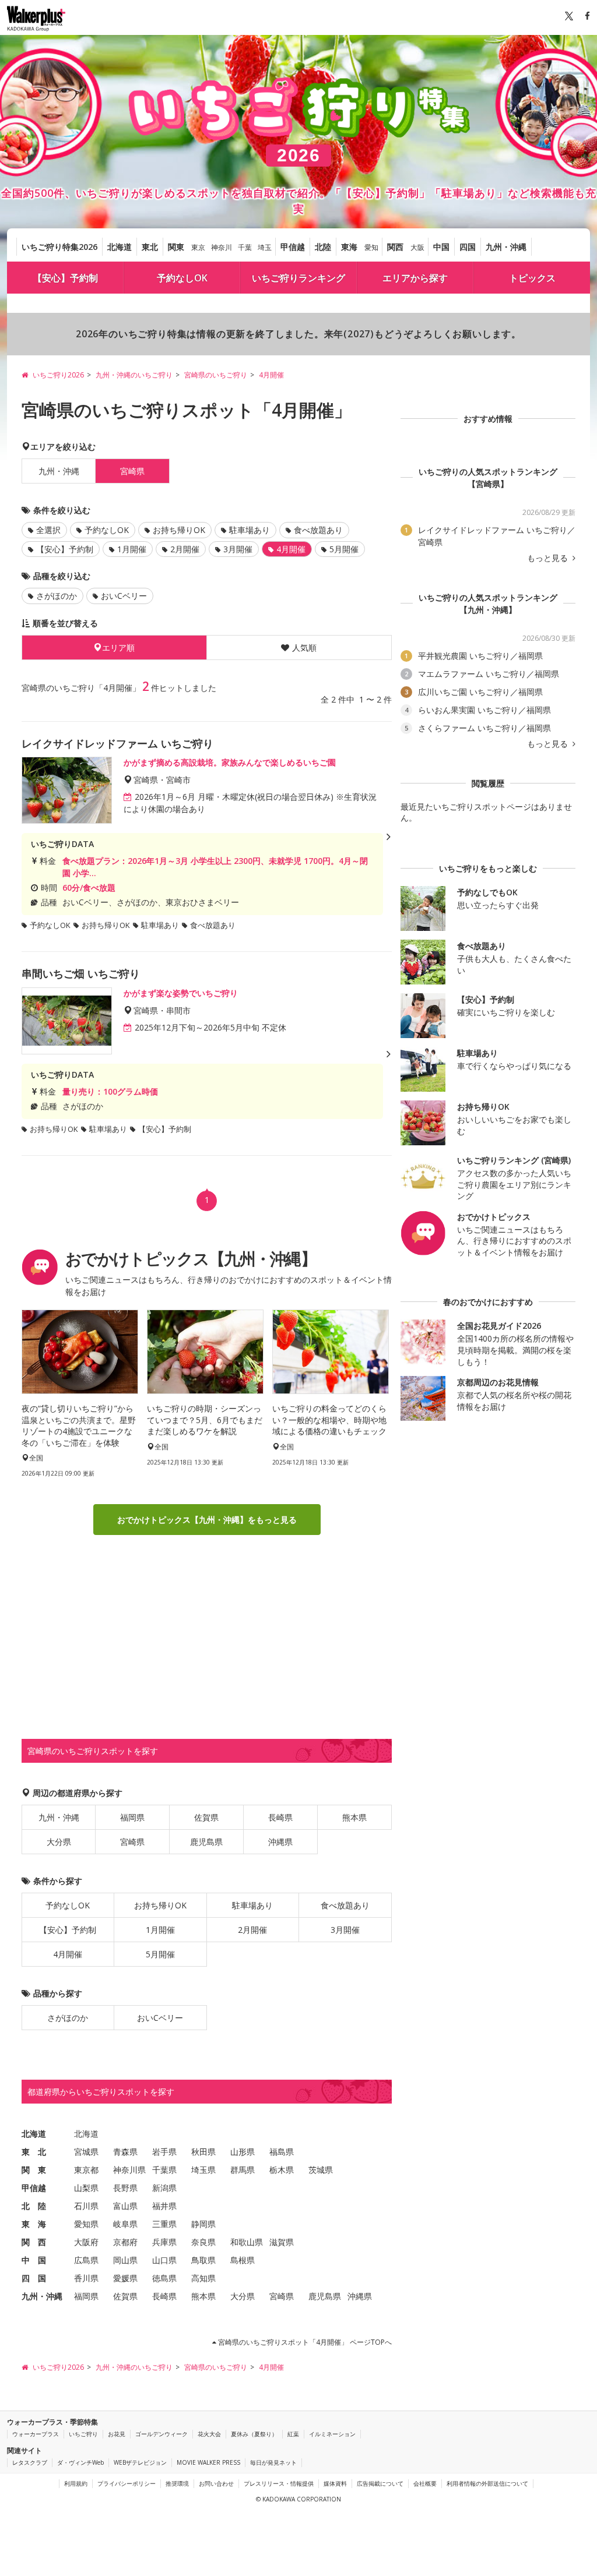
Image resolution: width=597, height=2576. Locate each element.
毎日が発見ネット (273, 2462)
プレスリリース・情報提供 (279, 2483)
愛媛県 (125, 2278)
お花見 (117, 2434)
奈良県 (203, 2242)
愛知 (371, 247)
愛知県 (86, 2224)
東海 (349, 247)
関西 (395, 247)
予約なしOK (182, 278)
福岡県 (132, 1817)
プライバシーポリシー (127, 2483)
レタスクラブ (30, 2462)
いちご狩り (83, 2434)
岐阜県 (125, 2224)
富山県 (125, 2206)
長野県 (125, 2188)
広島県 (86, 2260)
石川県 (86, 2206)
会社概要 (425, 2483)
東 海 (34, 2224)
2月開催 (185, 549)
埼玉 (265, 247)
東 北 (34, 2152)
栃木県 (282, 2170)
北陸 (323, 247)
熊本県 (354, 1817)
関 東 (34, 2170)
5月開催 (344, 549)
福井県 (164, 2206)
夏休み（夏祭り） (254, 2434)
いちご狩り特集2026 (59, 247)
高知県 (203, 2278)
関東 (176, 247)
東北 (150, 247)
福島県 (282, 2152)
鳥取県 (203, 2260)
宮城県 (86, 2152)
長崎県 (280, 1817)
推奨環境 (177, 2483)
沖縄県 (280, 1842)
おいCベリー (124, 596)
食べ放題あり (318, 530)
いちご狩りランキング (298, 278)
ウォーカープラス (36, 2434)
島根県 (243, 2260)
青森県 (125, 2152)
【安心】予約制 (65, 278)
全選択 (48, 530)
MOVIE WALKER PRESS (208, 2462)
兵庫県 (164, 2242)
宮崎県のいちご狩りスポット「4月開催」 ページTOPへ (304, 2342)
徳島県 (164, 2278)
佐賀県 (206, 1817)
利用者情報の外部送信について (487, 2483)
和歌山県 (247, 2242)
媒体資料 (335, 2483)
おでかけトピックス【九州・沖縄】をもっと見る (207, 1520)
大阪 (417, 247)
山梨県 (86, 2188)
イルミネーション (332, 2434)
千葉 (245, 247)
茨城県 (321, 2170)
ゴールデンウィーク (161, 2434)
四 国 (34, 2278)
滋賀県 (282, 2242)
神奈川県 (129, 2170)
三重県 (164, 2224)
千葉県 (164, 2170)
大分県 (59, 1842)
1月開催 (132, 549)
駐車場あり (250, 530)
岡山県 (125, 2260)
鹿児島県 (206, 1842)
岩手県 (164, 2152)
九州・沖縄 (506, 247)
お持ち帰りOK (179, 530)
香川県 (86, 2278)
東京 (198, 247)
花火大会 (209, 2434)
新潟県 (164, 2188)
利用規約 (76, 2483)
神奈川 (222, 247)
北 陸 (34, 2206)
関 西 (34, 2242)
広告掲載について (380, 2483)
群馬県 (243, 2170)
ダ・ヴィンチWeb (80, 2462)
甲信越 (293, 247)
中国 (441, 247)
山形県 (243, 2152)
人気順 (304, 647)
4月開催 (68, 1954)
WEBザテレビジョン (140, 2462)
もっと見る (549, 558)
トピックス (532, 278)
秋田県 (203, 2152)
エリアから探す (415, 278)
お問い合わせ (216, 2483)
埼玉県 (203, 2170)
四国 (468, 247)
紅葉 (293, 2434)
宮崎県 (132, 1842)
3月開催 (238, 549)
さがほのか (57, 596)
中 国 (34, 2260)
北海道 (120, 247)
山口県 (164, 2260)
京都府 (125, 2242)
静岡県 (203, 2224)
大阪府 (86, 2242)
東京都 (86, 2170)
